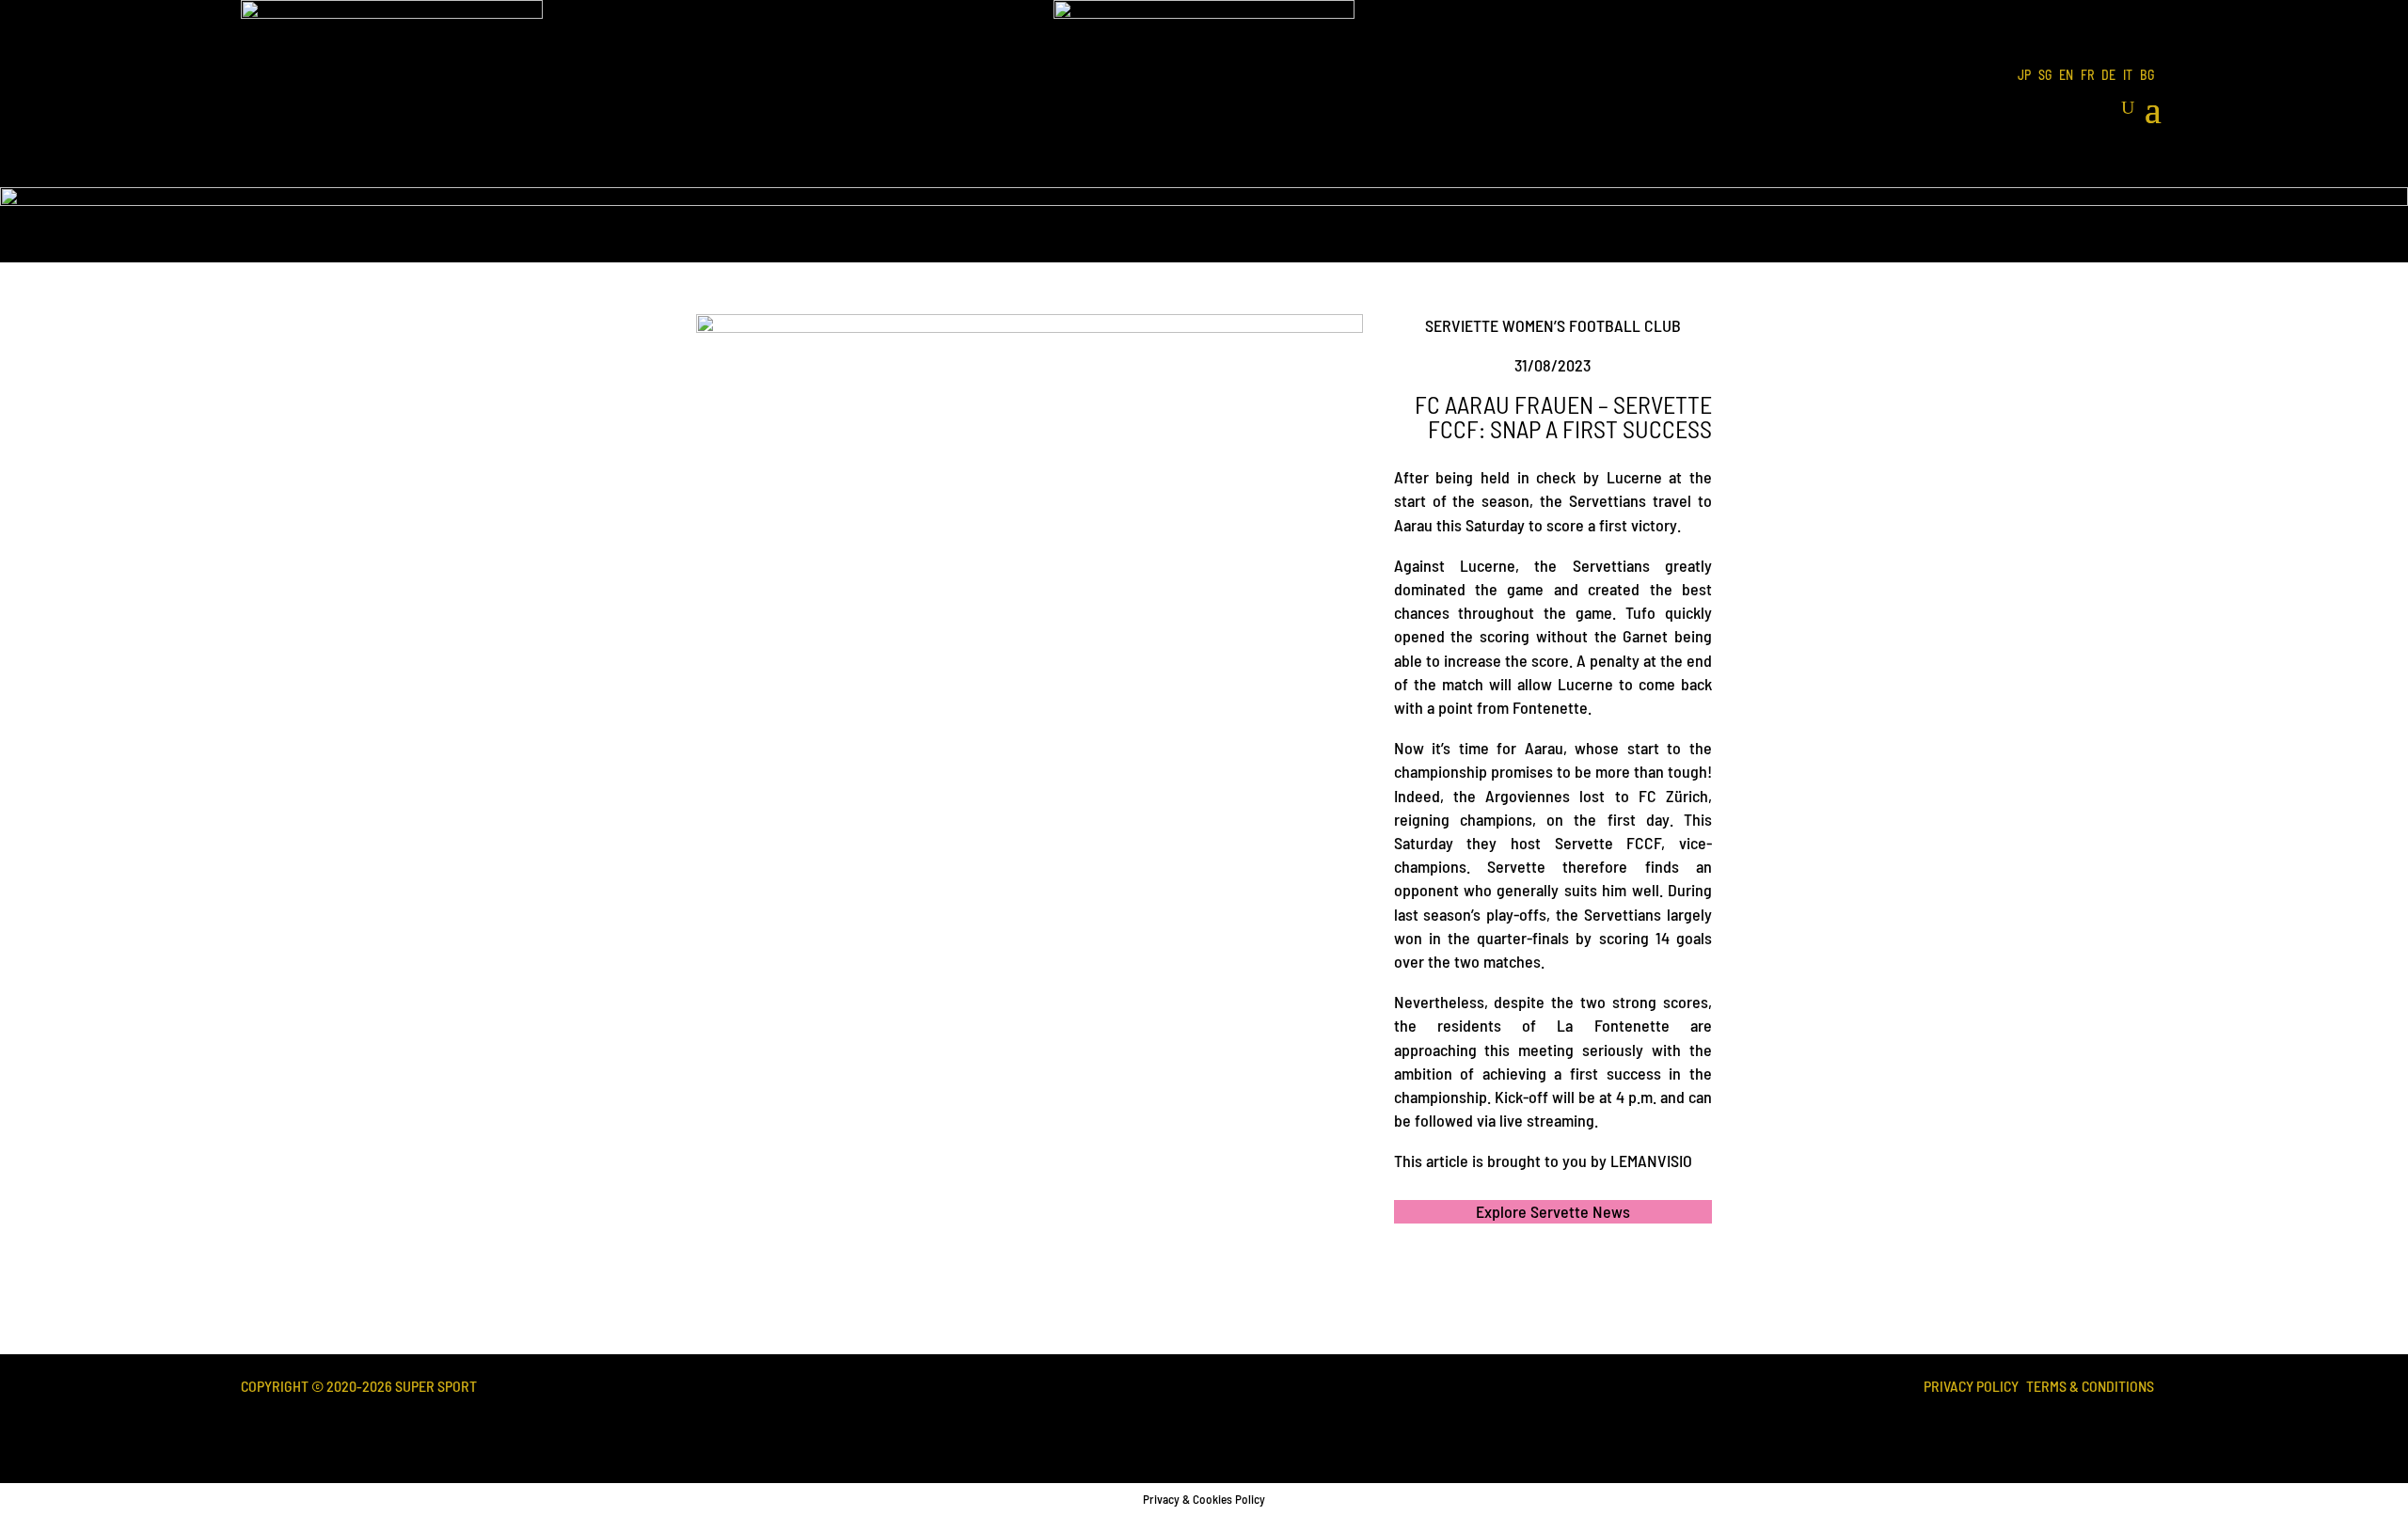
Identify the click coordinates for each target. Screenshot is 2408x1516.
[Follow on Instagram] (2139, 1429)
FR (2087, 76)
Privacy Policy (1971, 1388)
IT (2128, 76)
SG (2045, 76)
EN (2066, 76)
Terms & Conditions (2090, 1388)
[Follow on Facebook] (2075, 1429)
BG (2147, 76)
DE (2108, 76)
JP (2024, 76)
